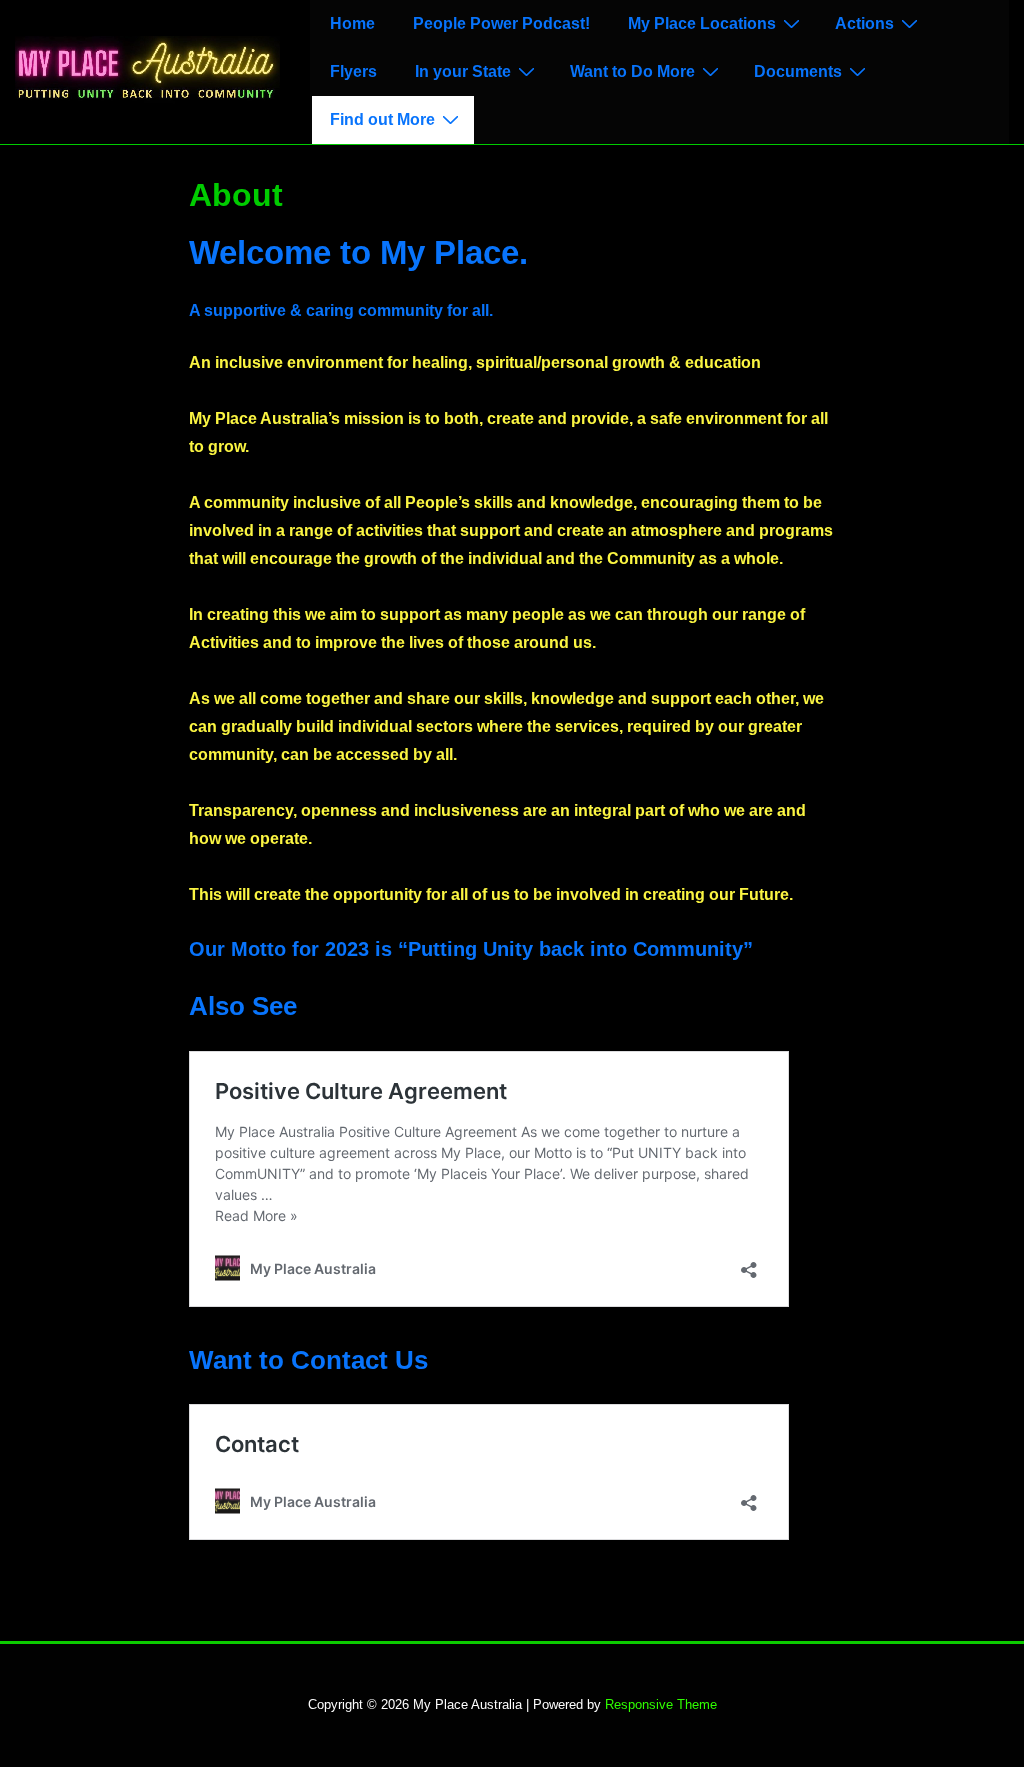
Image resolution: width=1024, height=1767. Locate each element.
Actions (864, 23)
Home (352, 23)
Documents (798, 71)
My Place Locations (702, 23)
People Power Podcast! (501, 23)
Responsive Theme (661, 1704)
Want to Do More (632, 71)
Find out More (382, 119)
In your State (463, 71)
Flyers (353, 71)
